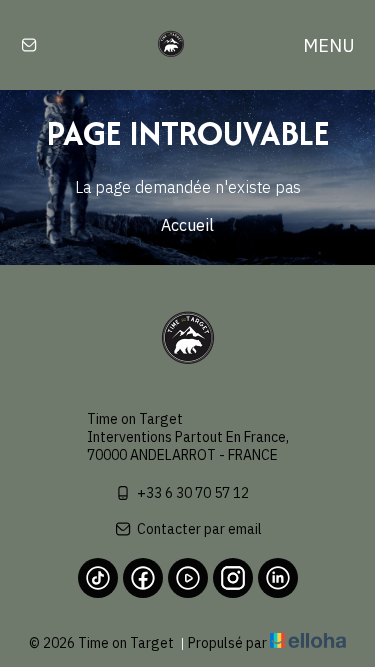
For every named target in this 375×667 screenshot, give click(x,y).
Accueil (187, 225)
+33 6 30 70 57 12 (193, 493)
